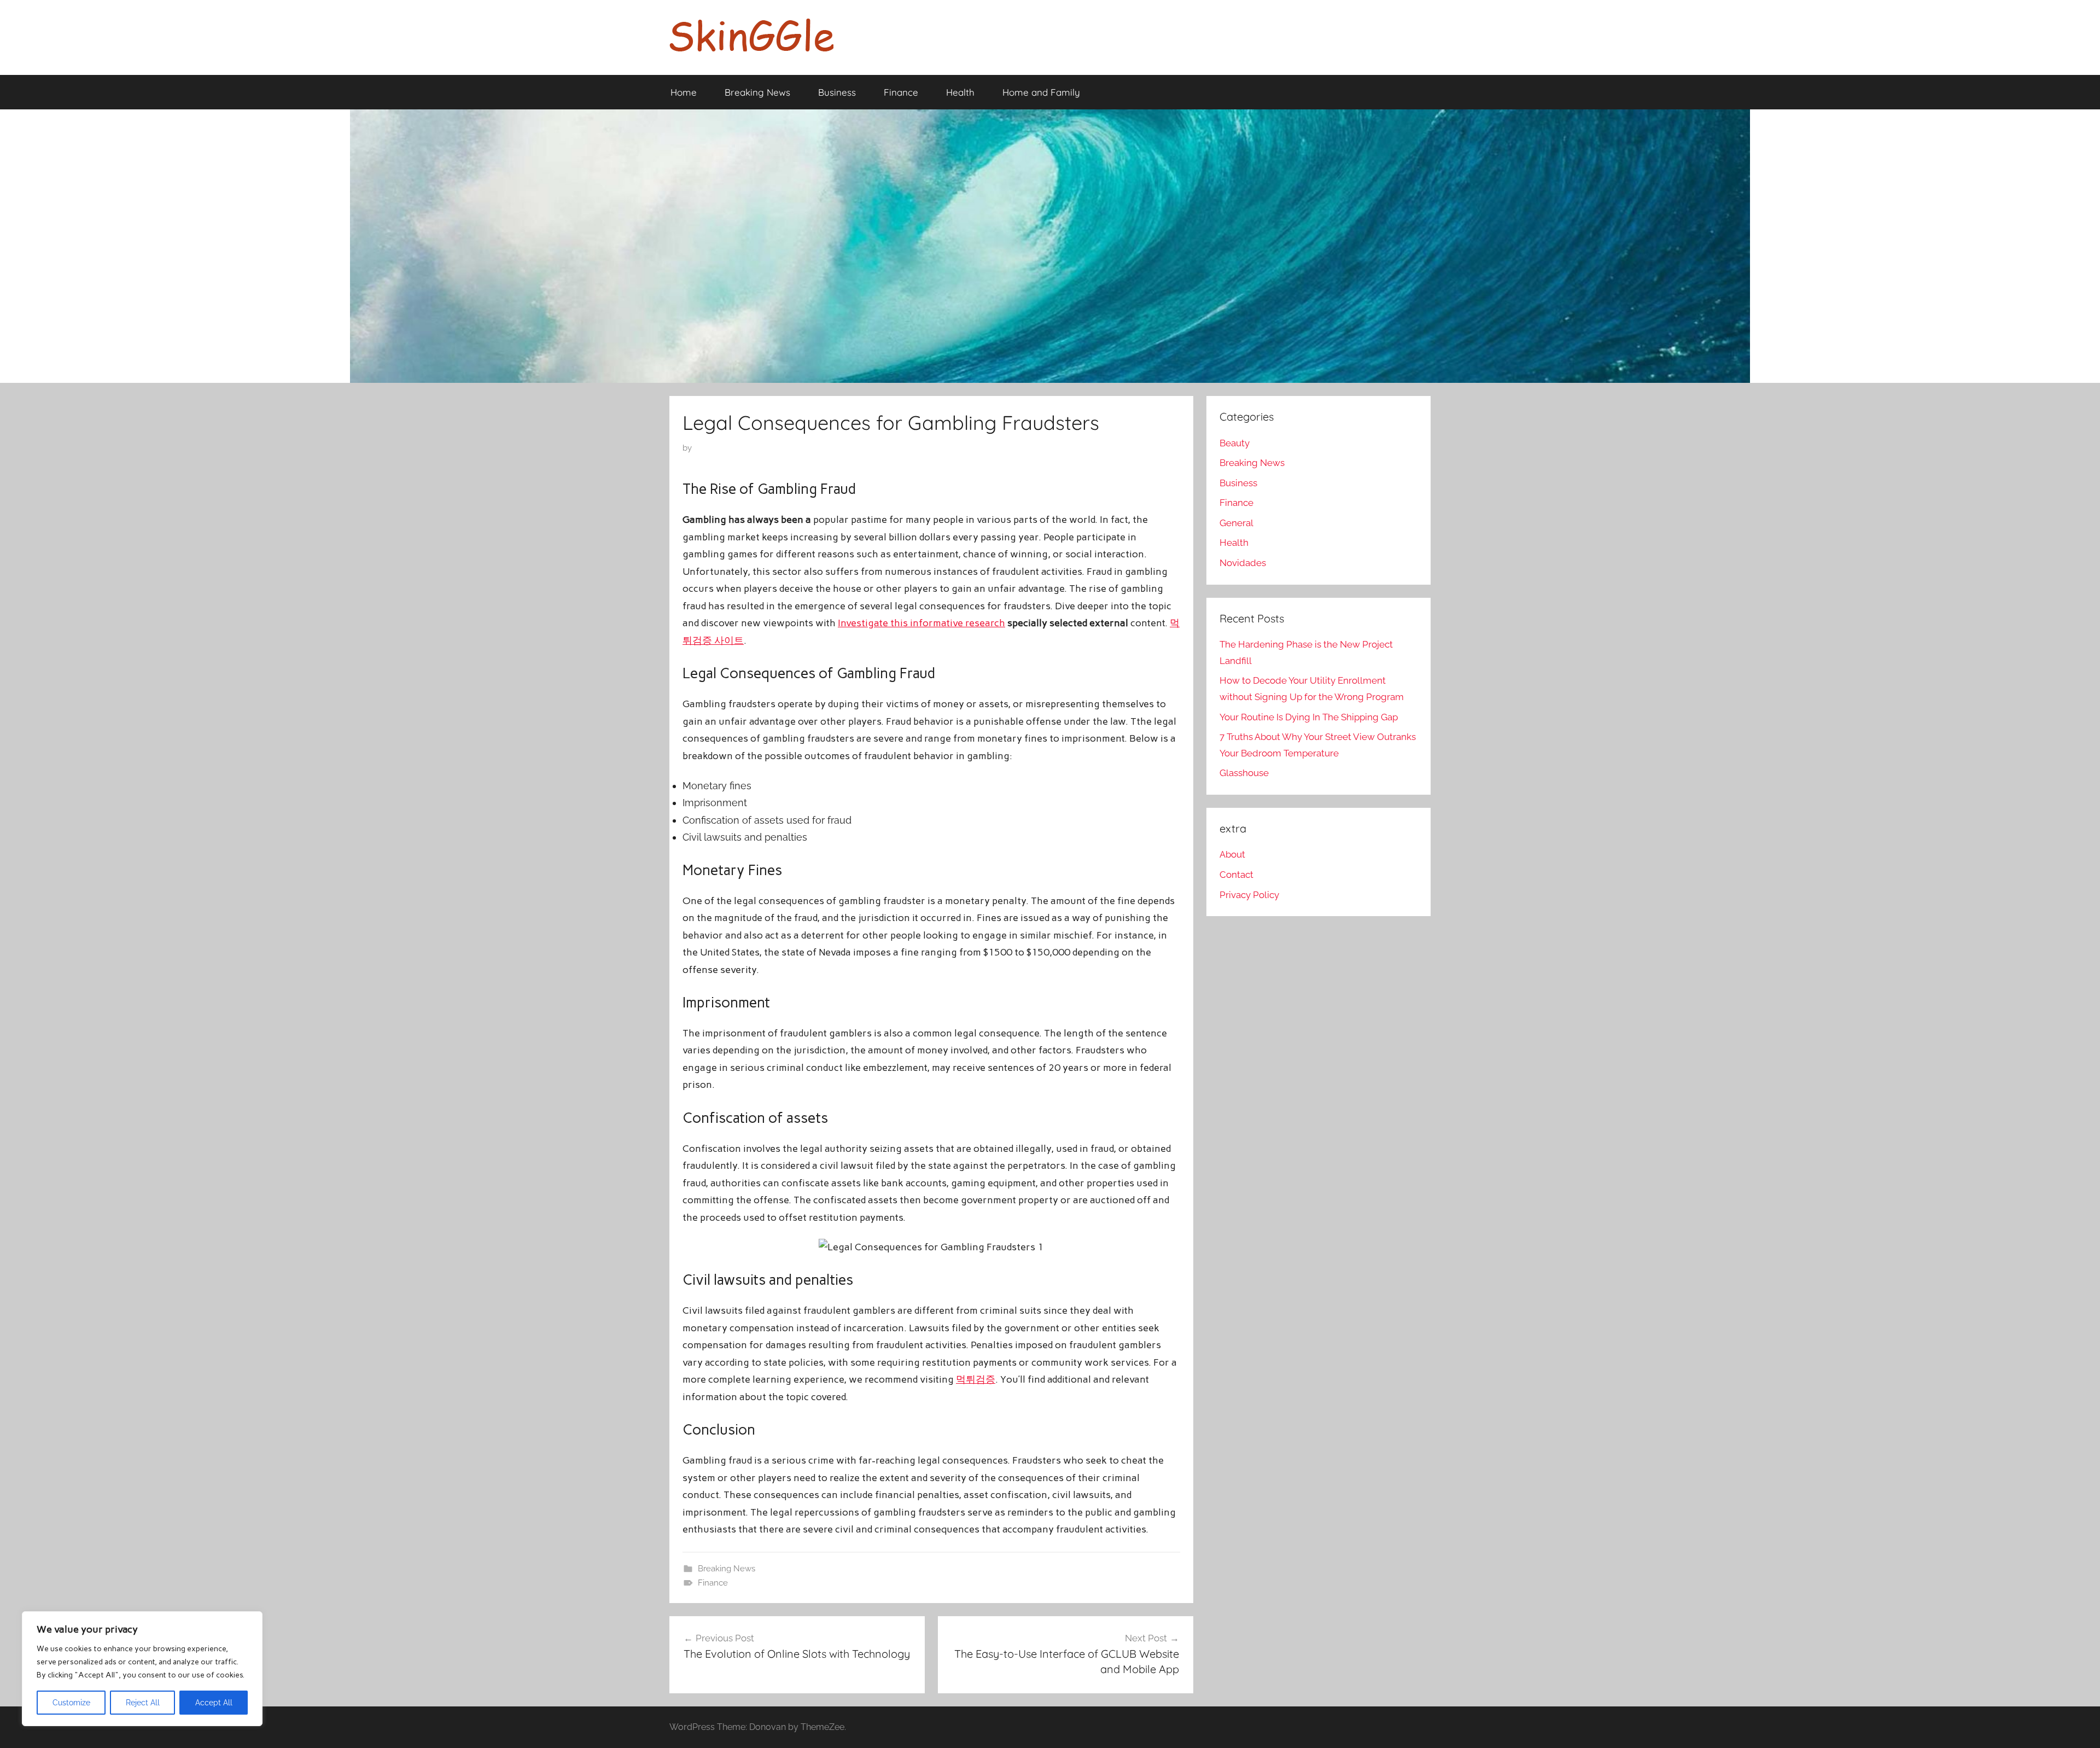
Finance (901, 92)
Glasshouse (1244, 773)
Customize (71, 1703)
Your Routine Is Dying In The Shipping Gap (1309, 717)
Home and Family (1041, 92)
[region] (142, 1669)
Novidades (1243, 563)
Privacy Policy (1249, 895)
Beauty (1235, 443)
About (1232, 854)
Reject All (143, 1703)
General (1236, 523)
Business (837, 92)
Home (684, 92)
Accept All (214, 1703)
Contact (1236, 875)
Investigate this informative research (921, 623)
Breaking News (757, 92)
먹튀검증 (976, 1379)
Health (960, 92)
